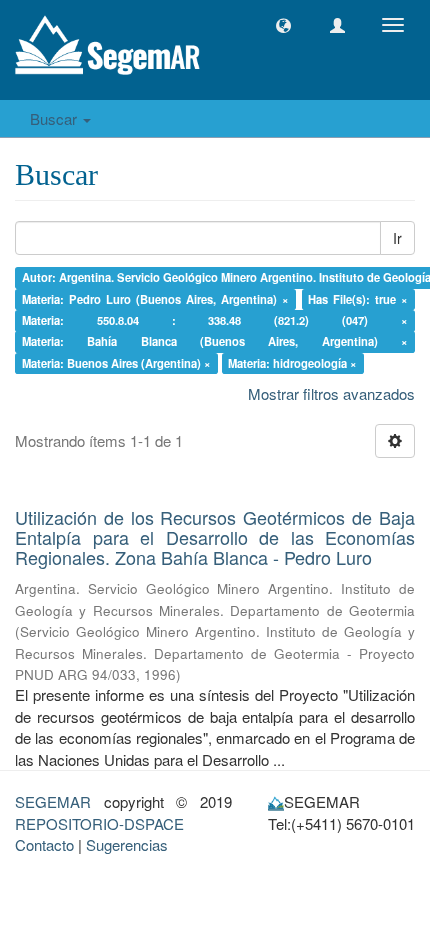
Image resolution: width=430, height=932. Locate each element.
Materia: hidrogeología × (292, 363)
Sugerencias (127, 844)
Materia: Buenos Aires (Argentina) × (116, 363)
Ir (397, 238)
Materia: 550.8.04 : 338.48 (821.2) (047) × (215, 320)
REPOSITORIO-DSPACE (99, 823)
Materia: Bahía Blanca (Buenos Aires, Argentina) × (215, 342)
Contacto (44, 844)
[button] (283, 25)
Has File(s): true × (358, 299)
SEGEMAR (53, 801)
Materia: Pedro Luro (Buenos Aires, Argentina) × (155, 299)
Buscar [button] (55, 118)
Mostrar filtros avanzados (331, 393)
